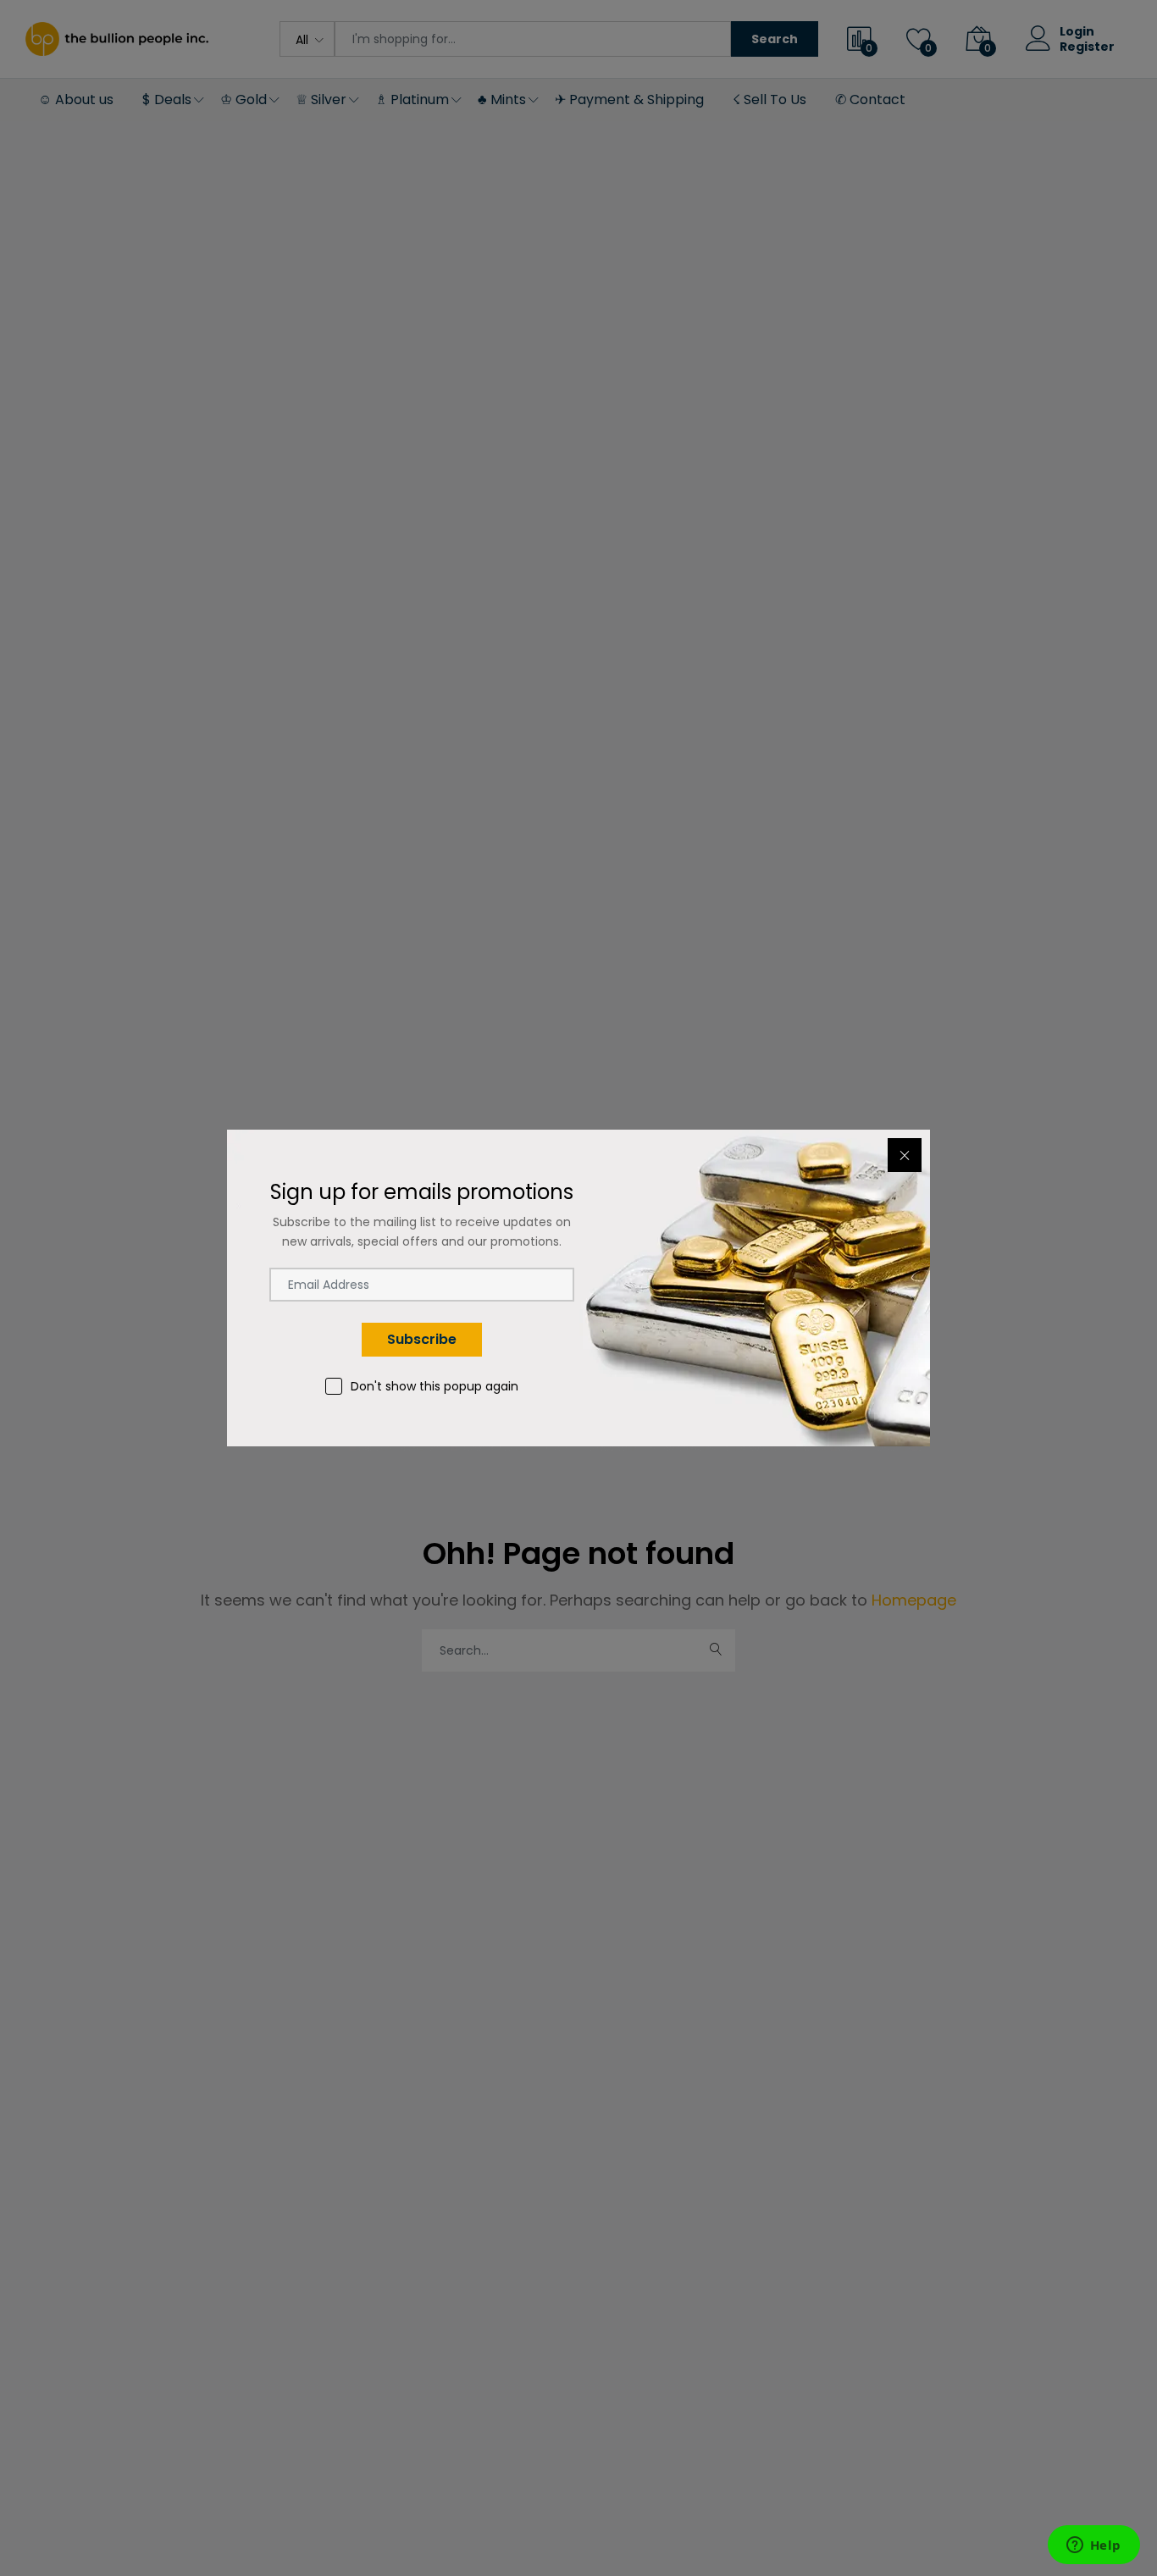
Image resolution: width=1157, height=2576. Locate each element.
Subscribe (422, 1339)
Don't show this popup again (435, 1386)
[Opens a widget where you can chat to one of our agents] (1093, 2546)
